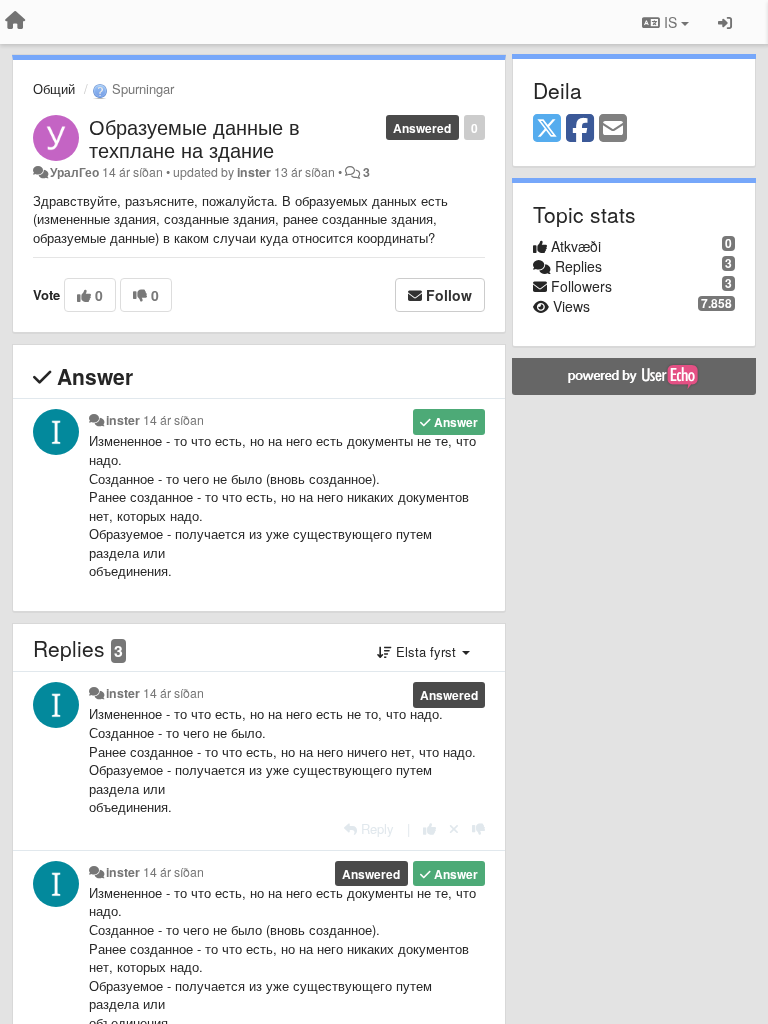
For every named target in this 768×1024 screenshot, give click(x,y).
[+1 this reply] (429, 828)
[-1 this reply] (478, 828)
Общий (54, 88)
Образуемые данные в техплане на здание (194, 138)
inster (254, 172)
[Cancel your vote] (454, 828)
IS (670, 22)
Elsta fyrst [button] (426, 651)
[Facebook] (580, 129)
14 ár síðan (173, 420)
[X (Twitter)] (547, 129)
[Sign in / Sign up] (725, 22)
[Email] (613, 129)
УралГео (74, 172)
